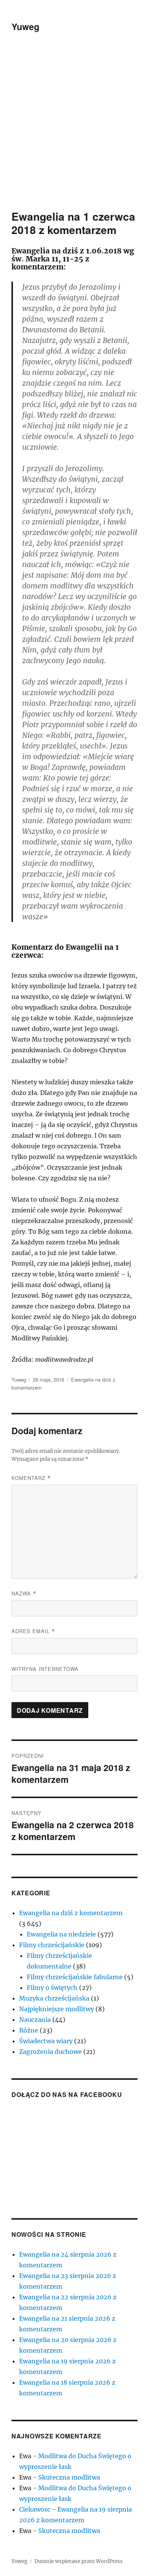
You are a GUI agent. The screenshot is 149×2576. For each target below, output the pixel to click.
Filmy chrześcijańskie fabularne (75, 1977)
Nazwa (24, 1593)
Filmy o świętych (52, 1988)
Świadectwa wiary (46, 2041)
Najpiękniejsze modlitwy (57, 2009)
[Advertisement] (74, 131)
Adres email (33, 1631)
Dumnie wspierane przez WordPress (79, 2561)
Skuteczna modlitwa (69, 2477)
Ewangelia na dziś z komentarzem (71, 1913)
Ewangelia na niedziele (61, 1934)
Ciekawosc (35, 2509)
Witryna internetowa (45, 1669)
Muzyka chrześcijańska (54, 1998)
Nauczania (35, 2020)
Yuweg (25, 26)
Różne (29, 2030)
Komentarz (31, 1478)
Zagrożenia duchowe (50, 2052)
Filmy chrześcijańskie (52, 1945)
